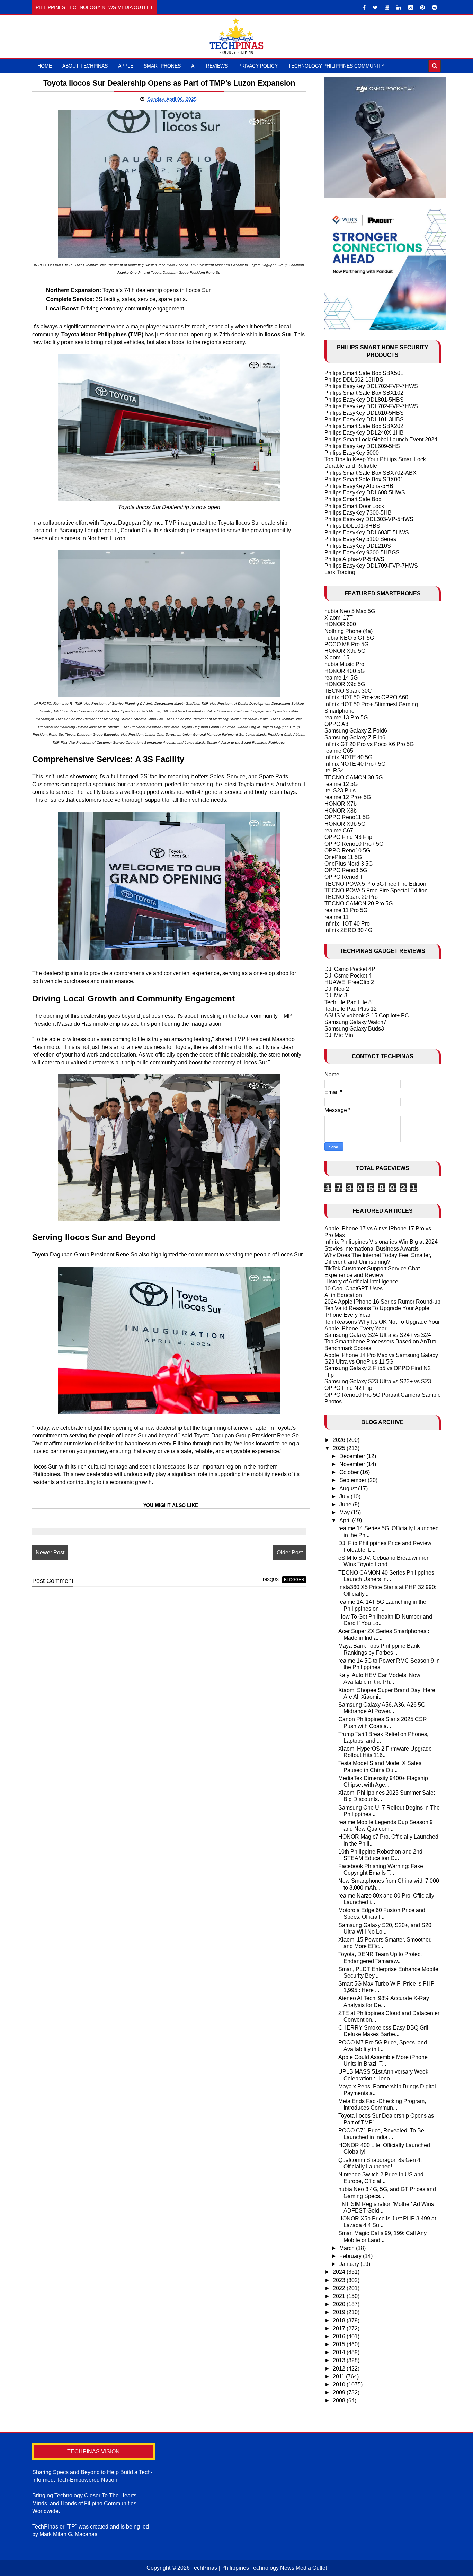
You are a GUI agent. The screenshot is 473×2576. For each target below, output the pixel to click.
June (346, 1504)
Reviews (217, 66)
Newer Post (50, 1553)
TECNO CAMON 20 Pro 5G (359, 904)
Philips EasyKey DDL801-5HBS (364, 400)
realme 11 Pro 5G (346, 910)
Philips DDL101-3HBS (352, 526)
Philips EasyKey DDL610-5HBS (364, 413)
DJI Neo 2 (337, 989)
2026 (340, 1440)
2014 (340, 2352)
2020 (340, 2304)
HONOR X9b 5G (345, 824)
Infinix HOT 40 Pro (347, 924)
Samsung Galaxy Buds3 (354, 1029)
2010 (340, 2385)
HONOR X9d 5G (345, 651)
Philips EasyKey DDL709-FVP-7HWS (371, 566)
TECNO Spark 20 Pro (351, 897)
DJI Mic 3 (336, 995)
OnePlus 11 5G (343, 857)
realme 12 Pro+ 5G (348, 797)
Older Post (290, 1553)
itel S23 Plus (340, 791)
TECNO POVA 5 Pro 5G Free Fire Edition (375, 884)
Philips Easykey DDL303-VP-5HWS (369, 519)
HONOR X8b (341, 811)
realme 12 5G (341, 784)
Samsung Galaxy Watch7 (355, 1022)
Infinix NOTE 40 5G (348, 757)
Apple (126, 66)
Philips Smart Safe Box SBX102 (364, 393)
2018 (340, 2320)
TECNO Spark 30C (348, 691)
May (345, 1512)
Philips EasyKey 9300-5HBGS (362, 553)
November (353, 1464)
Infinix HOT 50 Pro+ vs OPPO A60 (366, 697)
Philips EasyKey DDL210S (358, 546)
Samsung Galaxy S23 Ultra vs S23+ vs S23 (378, 1381)
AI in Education (343, 1295)
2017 (340, 2328)
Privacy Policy (258, 66)
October (350, 1472)
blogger (294, 1580)
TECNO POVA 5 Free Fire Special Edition (376, 890)
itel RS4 (334, 770)
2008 (340, 2400)
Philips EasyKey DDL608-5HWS (365, 493)
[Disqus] (169, 1680)
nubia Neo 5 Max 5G (350, 611)
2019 (340, 2312)
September (354, 1480)
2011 (339, 2377)
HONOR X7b (341, 804)
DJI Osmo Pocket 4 (348, 976)
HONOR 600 (340, 624)
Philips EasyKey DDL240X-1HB (364, 433)
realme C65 (339, 751)
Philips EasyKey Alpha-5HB (359, 486)
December (353, 1456)
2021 (340, 2296)
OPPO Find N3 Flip (348, 837)
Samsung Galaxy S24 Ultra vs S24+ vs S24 (378, 1335)
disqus (271, 1580)
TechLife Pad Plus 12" (352, 1009)
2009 (340, 2393)
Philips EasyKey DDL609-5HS (362, 446)
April (346, 1520)
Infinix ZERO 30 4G (348, 930)
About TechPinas (85, 66)
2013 (340, 2360)
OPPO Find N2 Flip (348, 1388)
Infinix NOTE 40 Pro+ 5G (355, 764)
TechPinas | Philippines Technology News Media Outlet (259, 2568)
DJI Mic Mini (340, 1035)
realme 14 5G (341, 678)
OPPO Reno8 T (344, 877)
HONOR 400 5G (345, 671)
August (349, 1488)
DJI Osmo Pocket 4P (350, 969)
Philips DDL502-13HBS (354, 380)
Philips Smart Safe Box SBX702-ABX (371, 473)
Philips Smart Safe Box (353, 499)
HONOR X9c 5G (345, 684)
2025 (340, 1448)
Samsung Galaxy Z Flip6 (355, 738)
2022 (340, 2288)
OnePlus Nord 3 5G (349, 864)
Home (45, 66)
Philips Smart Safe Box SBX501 (364, 373)
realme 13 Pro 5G (346, 717)
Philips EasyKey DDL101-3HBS (364, 419)
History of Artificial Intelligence (361, 1282)
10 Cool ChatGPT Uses (354, 1289)
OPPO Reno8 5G (346, 870)
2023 (340, 2280)
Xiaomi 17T (339, 618)
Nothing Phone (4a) (349, 631)
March (348, 2248)
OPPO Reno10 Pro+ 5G (354, 844)
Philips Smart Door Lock (354, 506)
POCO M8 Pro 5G (346, 644)
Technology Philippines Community (336, 66)
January (350, 2264)
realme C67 (339, 830)
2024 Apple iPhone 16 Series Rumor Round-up (382, 1302)
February (351, 2256)
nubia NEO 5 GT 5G (349, 638)
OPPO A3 (336, 724)
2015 (340, 2344)
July (345, 1496)
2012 (340, 2369)
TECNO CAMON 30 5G (354, 777)
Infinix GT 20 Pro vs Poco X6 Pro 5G (369, 744)
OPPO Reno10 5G (347, 851)
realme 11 (337, 917)
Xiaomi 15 (337, 658)
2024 (340, 2272)
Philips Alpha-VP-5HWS (354, 559)
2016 (340, 2336)
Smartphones (162, 66)
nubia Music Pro (344, 664)
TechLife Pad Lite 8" (349, 1002)
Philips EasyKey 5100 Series (360, 539)
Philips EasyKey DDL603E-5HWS (367, 532)
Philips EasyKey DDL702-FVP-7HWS (371, 386)
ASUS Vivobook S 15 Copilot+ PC (367, 1015)
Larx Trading (340, 572)
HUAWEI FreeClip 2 (349, 982)
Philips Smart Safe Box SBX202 (364, 426)
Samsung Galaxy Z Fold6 (356, 731)
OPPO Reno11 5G (347, 817)
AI (193, 66)
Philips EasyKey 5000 (352, 453)
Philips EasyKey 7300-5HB (358, 513)
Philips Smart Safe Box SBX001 (364, 479)
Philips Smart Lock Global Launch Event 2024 (381, 440)
